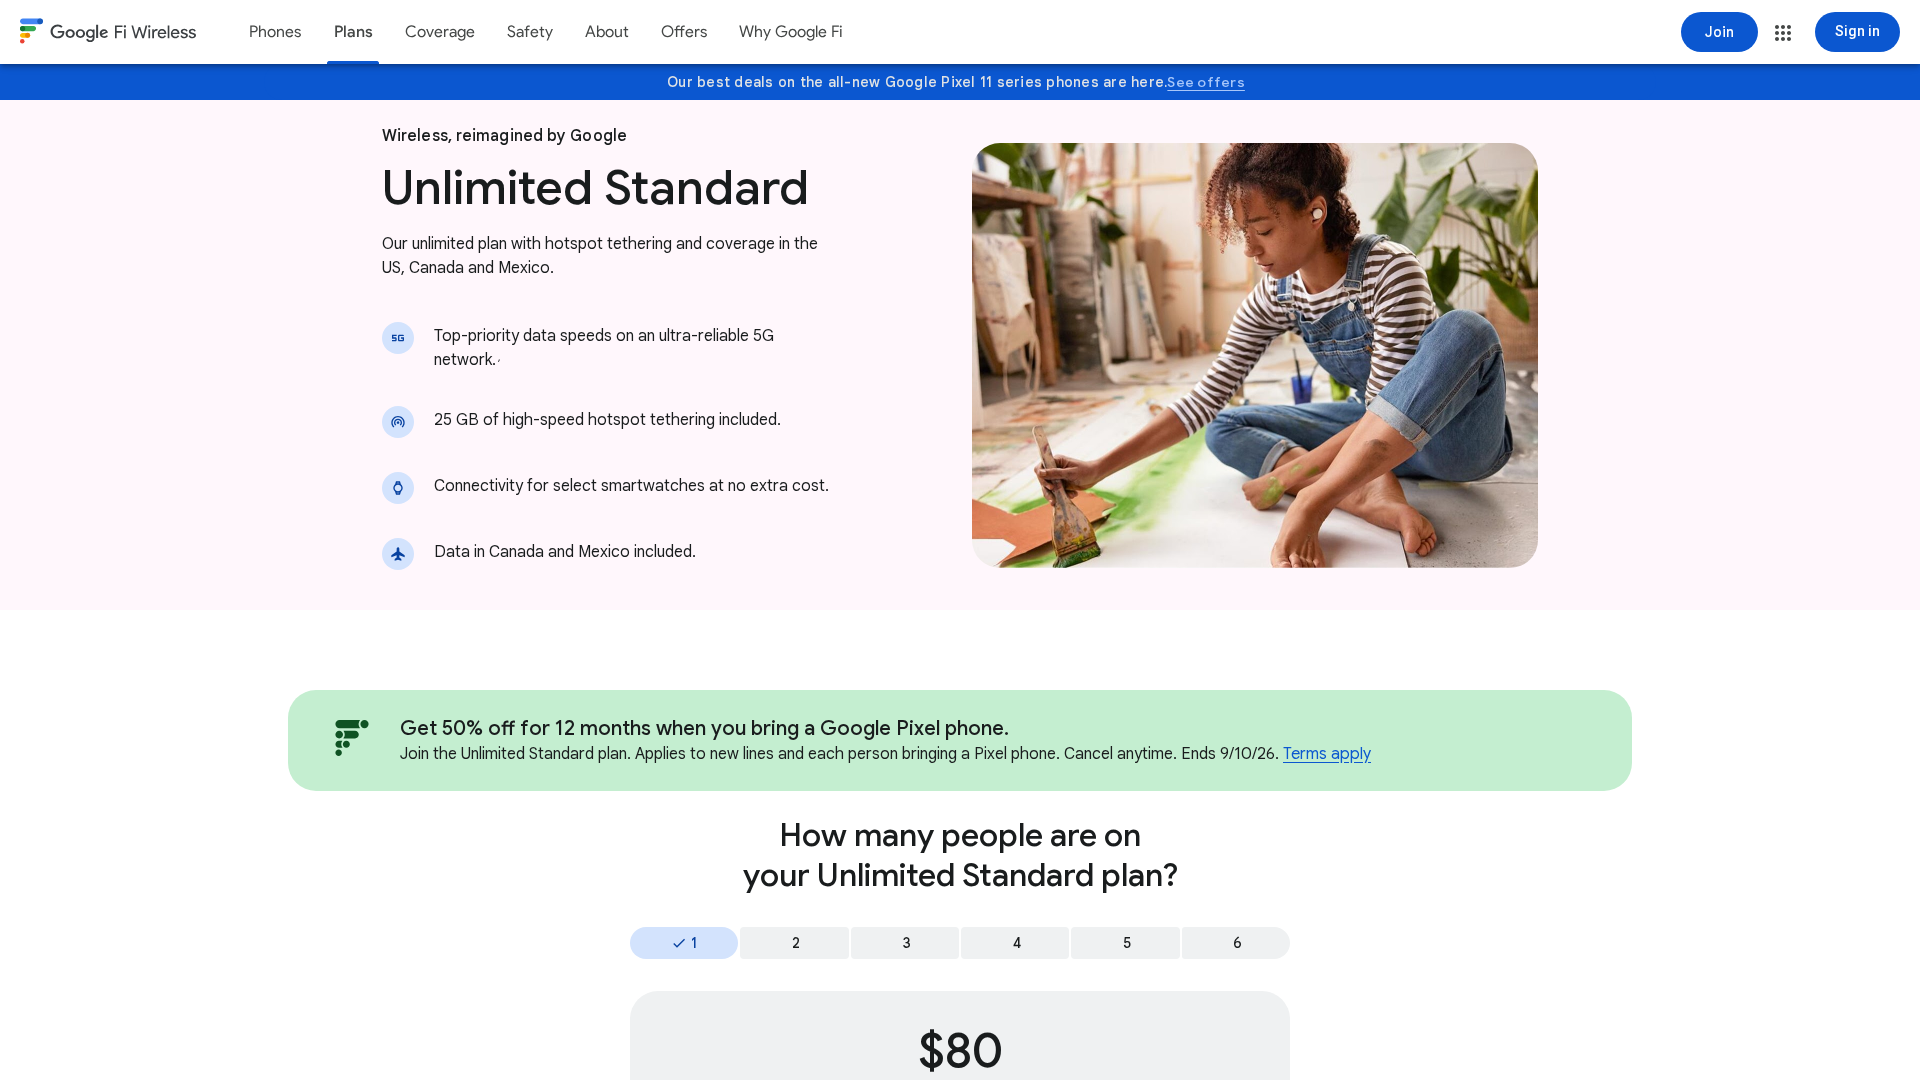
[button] (1783, 33)
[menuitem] (275, 32)
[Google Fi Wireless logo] (108, 34)
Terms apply (1327, 754)
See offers (1206, 82)
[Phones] (275, 32)
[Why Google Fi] (791, 32)
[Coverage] (440, 32)
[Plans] (353, 32)
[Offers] (684, 32)
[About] (607, 32)
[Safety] (530, 32)
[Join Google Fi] (1719, 32)
